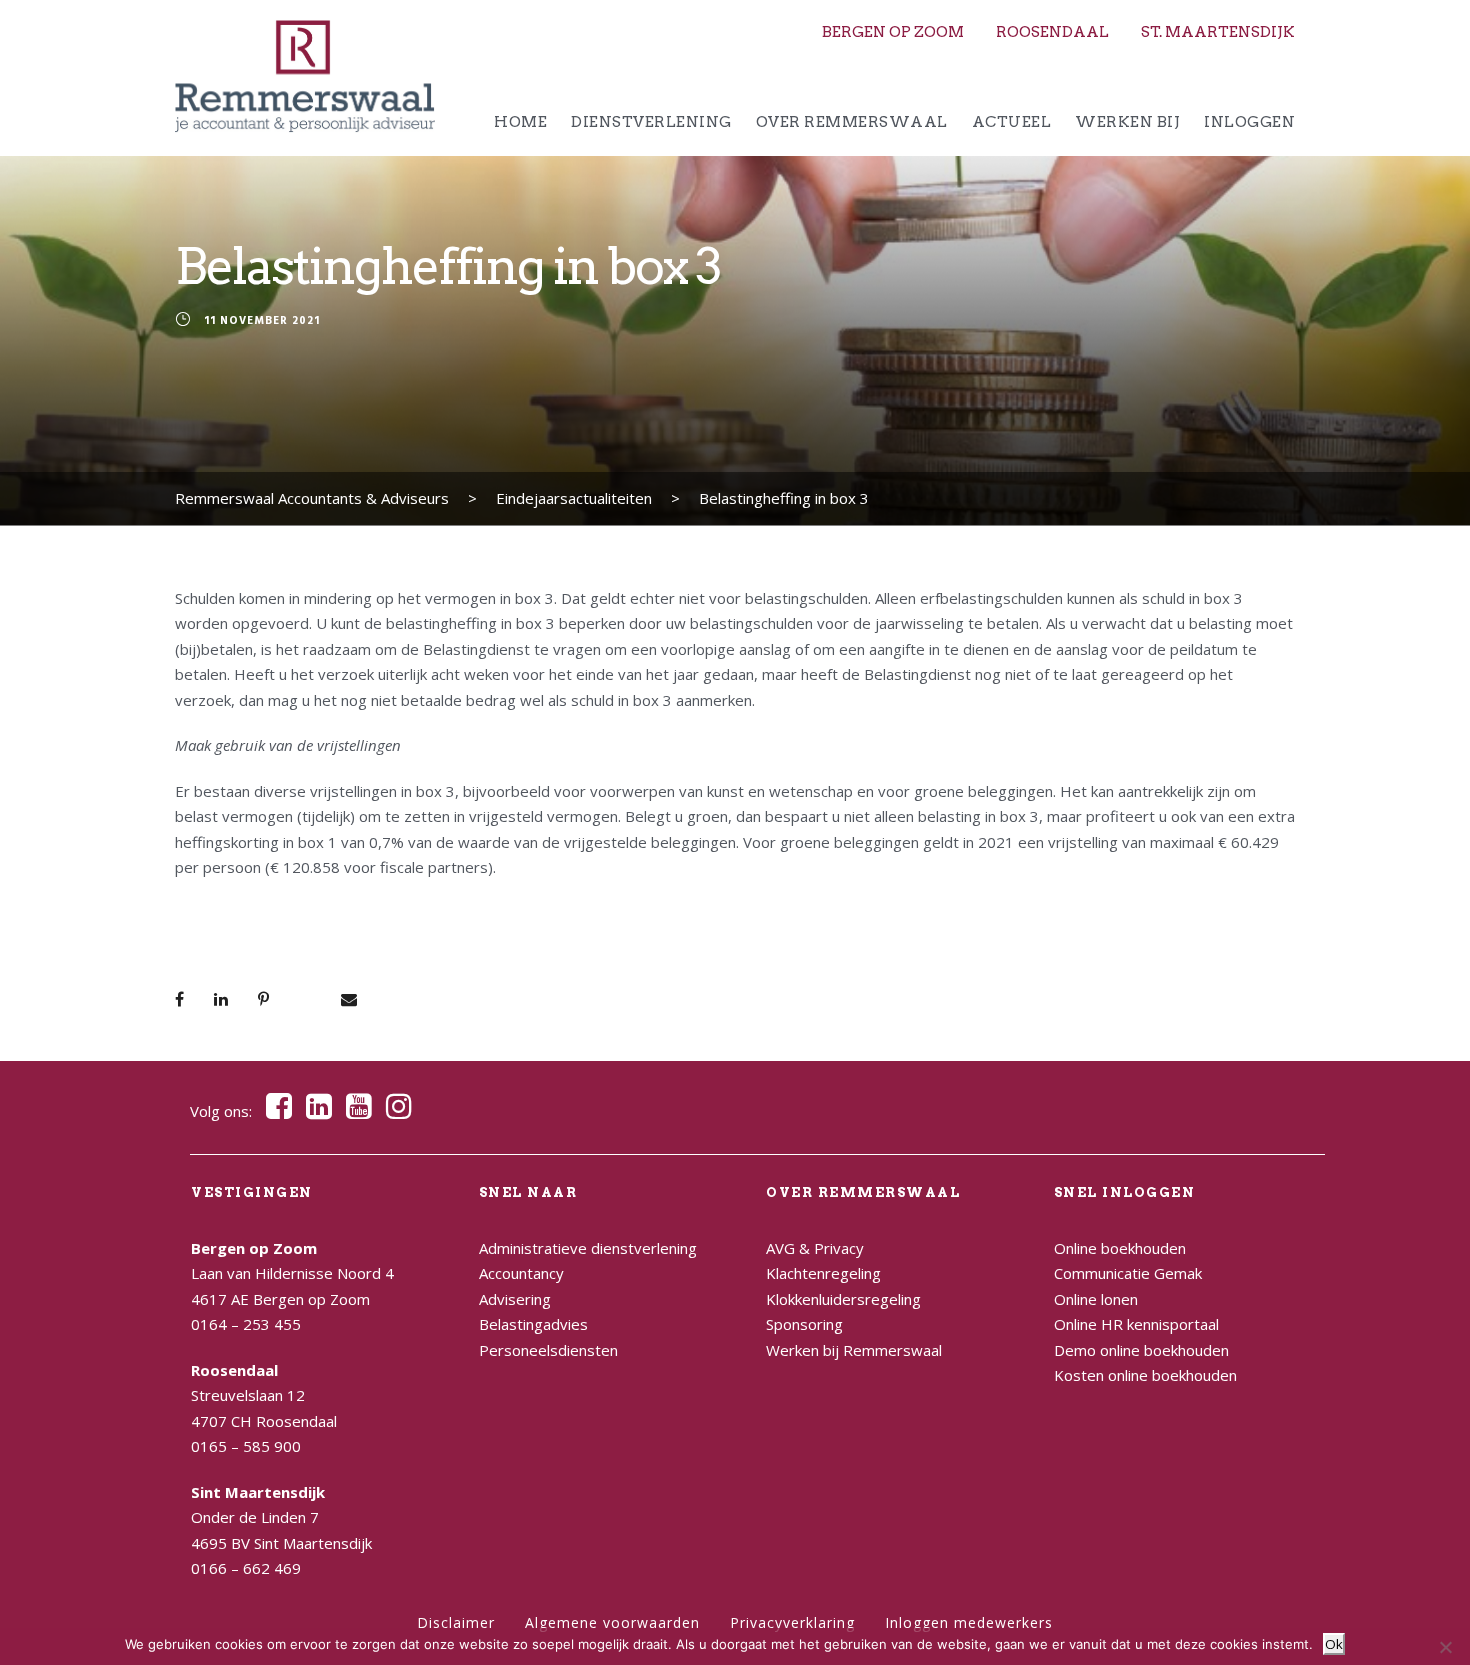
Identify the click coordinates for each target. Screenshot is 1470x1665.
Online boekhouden (1120, 1248)
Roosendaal (1052, 32)
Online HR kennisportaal (1136, 1324)
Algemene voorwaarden (612, 1622)
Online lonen (1096, 1299)
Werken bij (1127, 122)
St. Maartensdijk (1218, 32)
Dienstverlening (651, 122)
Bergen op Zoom (893, 32)
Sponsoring (804, 1324)
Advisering (515, 1299)
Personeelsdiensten (548, 1350)
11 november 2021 (262, 322)
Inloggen (1249, 122)
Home (520, 122)
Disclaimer (456, 1622)
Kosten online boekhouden (1145, 1375)
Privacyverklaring (792, 1622)
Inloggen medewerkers (969, 1622)
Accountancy (521, 1273)
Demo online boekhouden (1141, 1350)
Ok (1334, 1644)
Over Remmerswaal (852, 122)
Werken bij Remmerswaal (854, 1350)
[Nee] (1445, 1647)
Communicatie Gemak (1128, 1273)
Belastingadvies (533, 1324)
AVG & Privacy (815, 1248)
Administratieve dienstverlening (588, 1248)
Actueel (1012, 122)
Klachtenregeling (823, 1273)
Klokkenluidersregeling (843, 1299)
